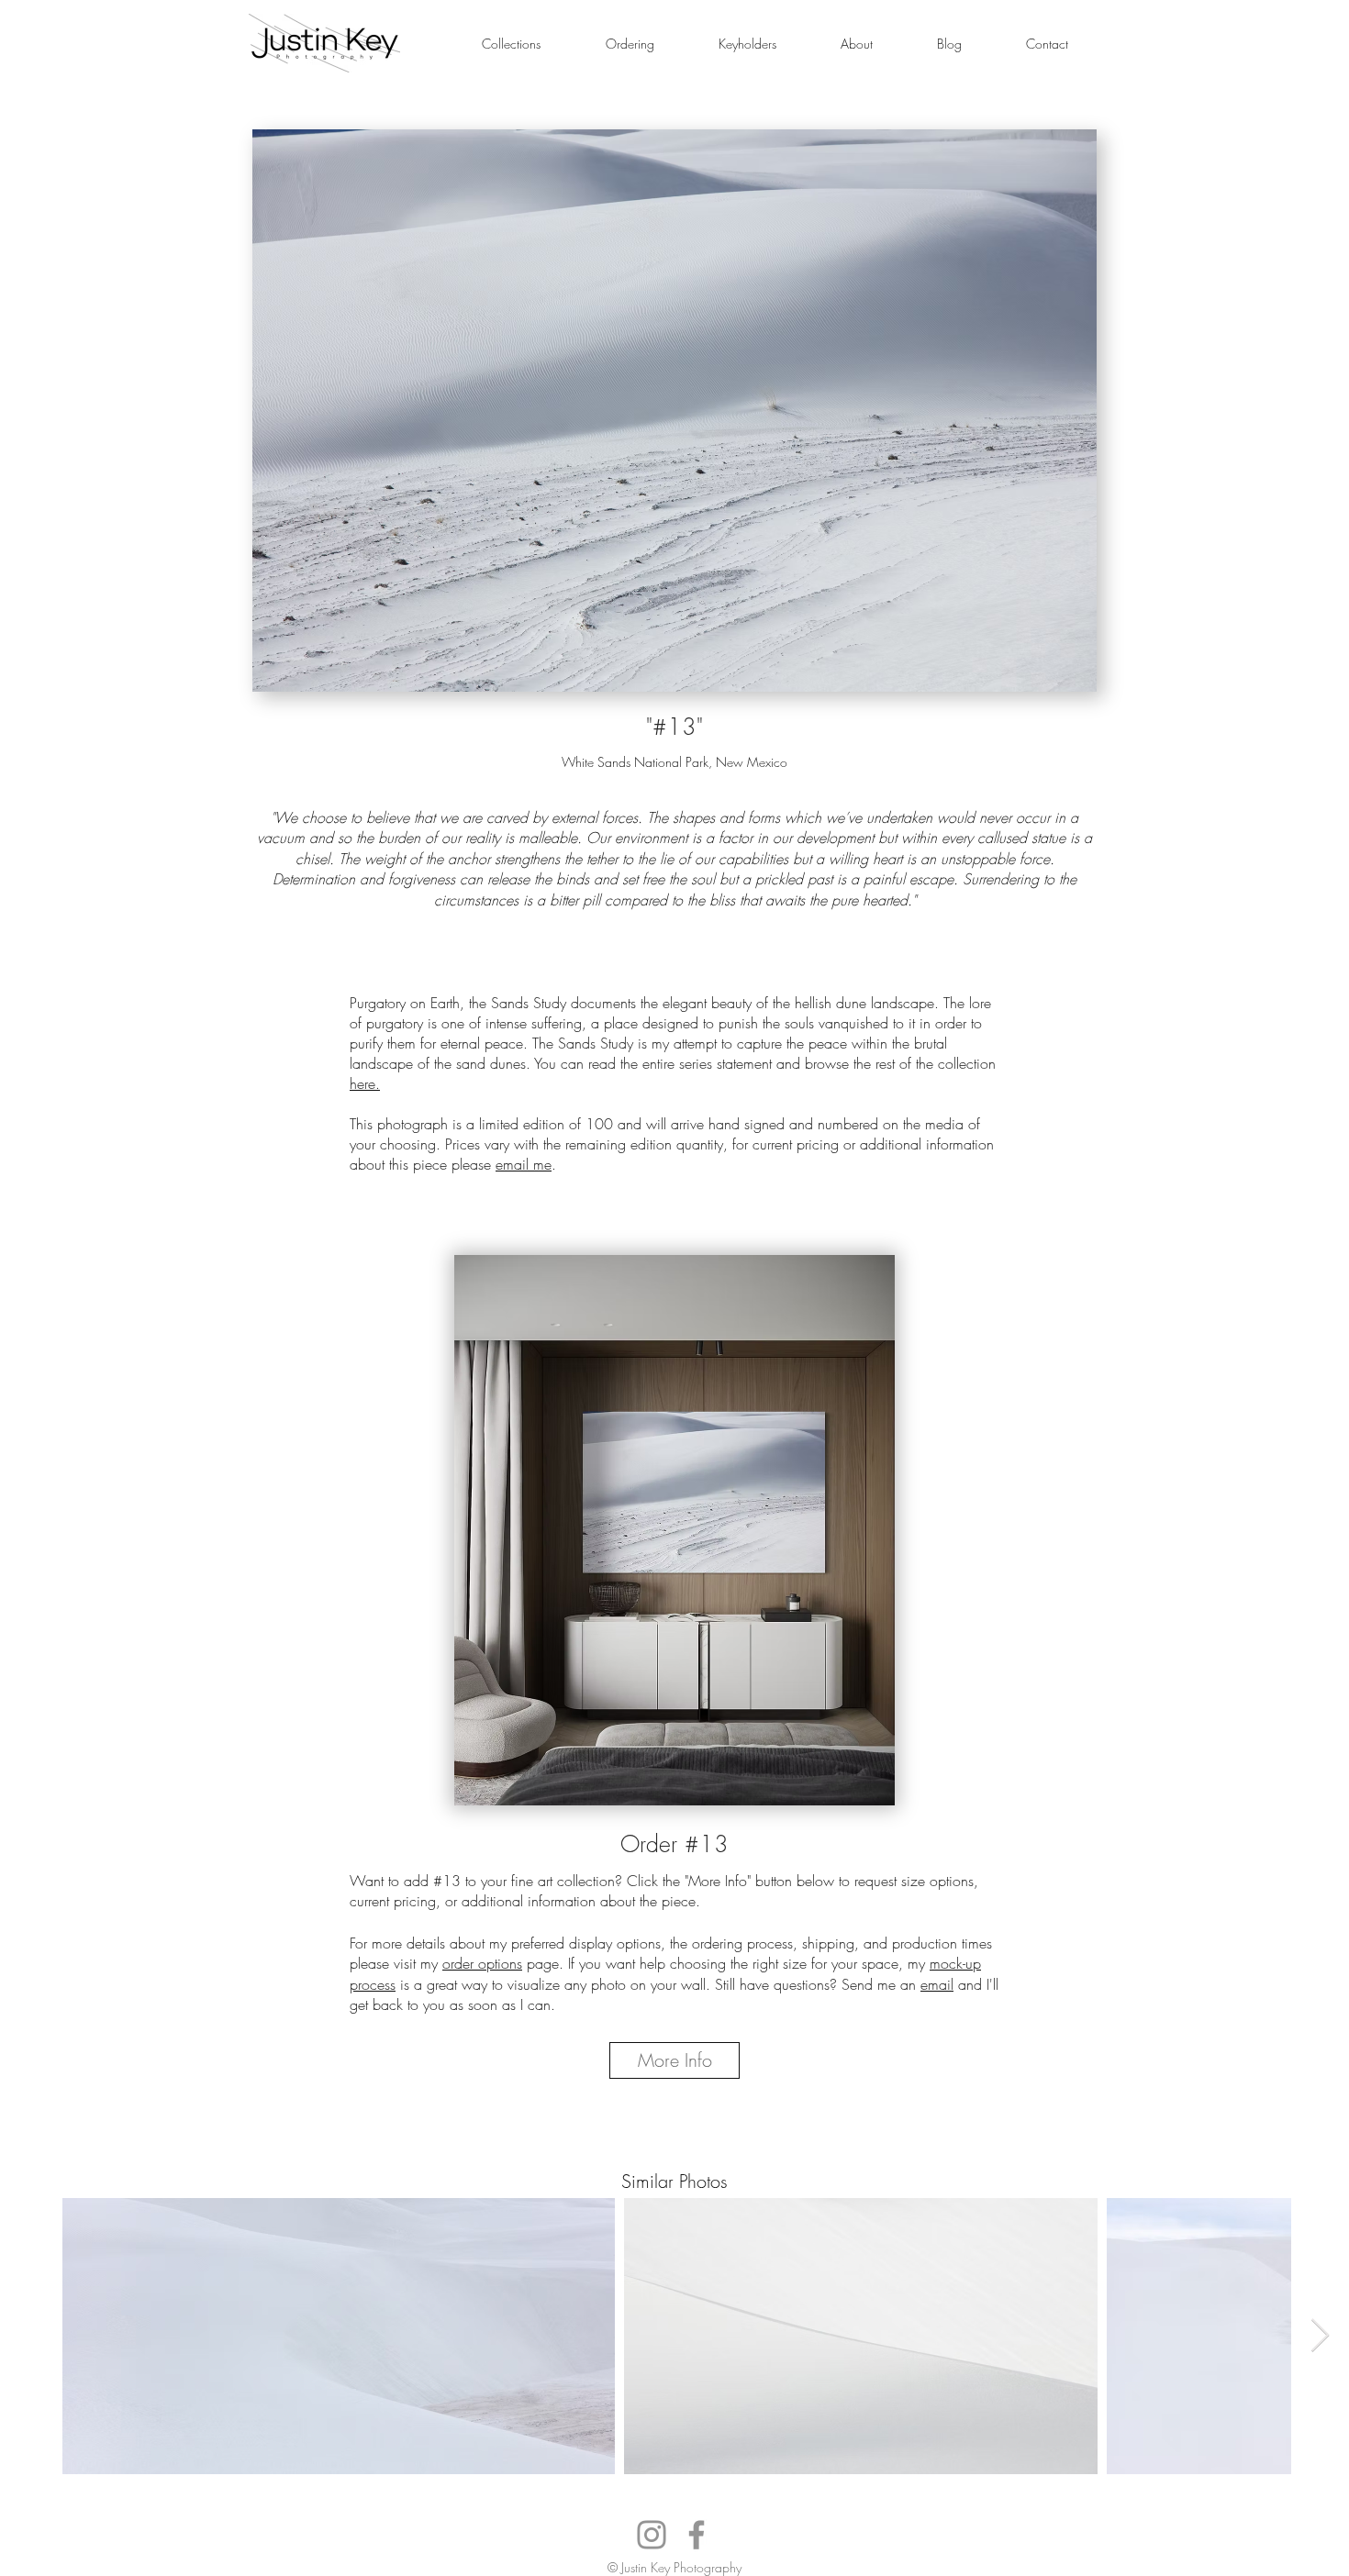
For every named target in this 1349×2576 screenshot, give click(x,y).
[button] (511, 44)
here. (365, 1083)
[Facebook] (697, 2535)
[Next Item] (1320, 2336)
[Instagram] (652, 2535)
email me (524, 1164)
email (937, 1984)
